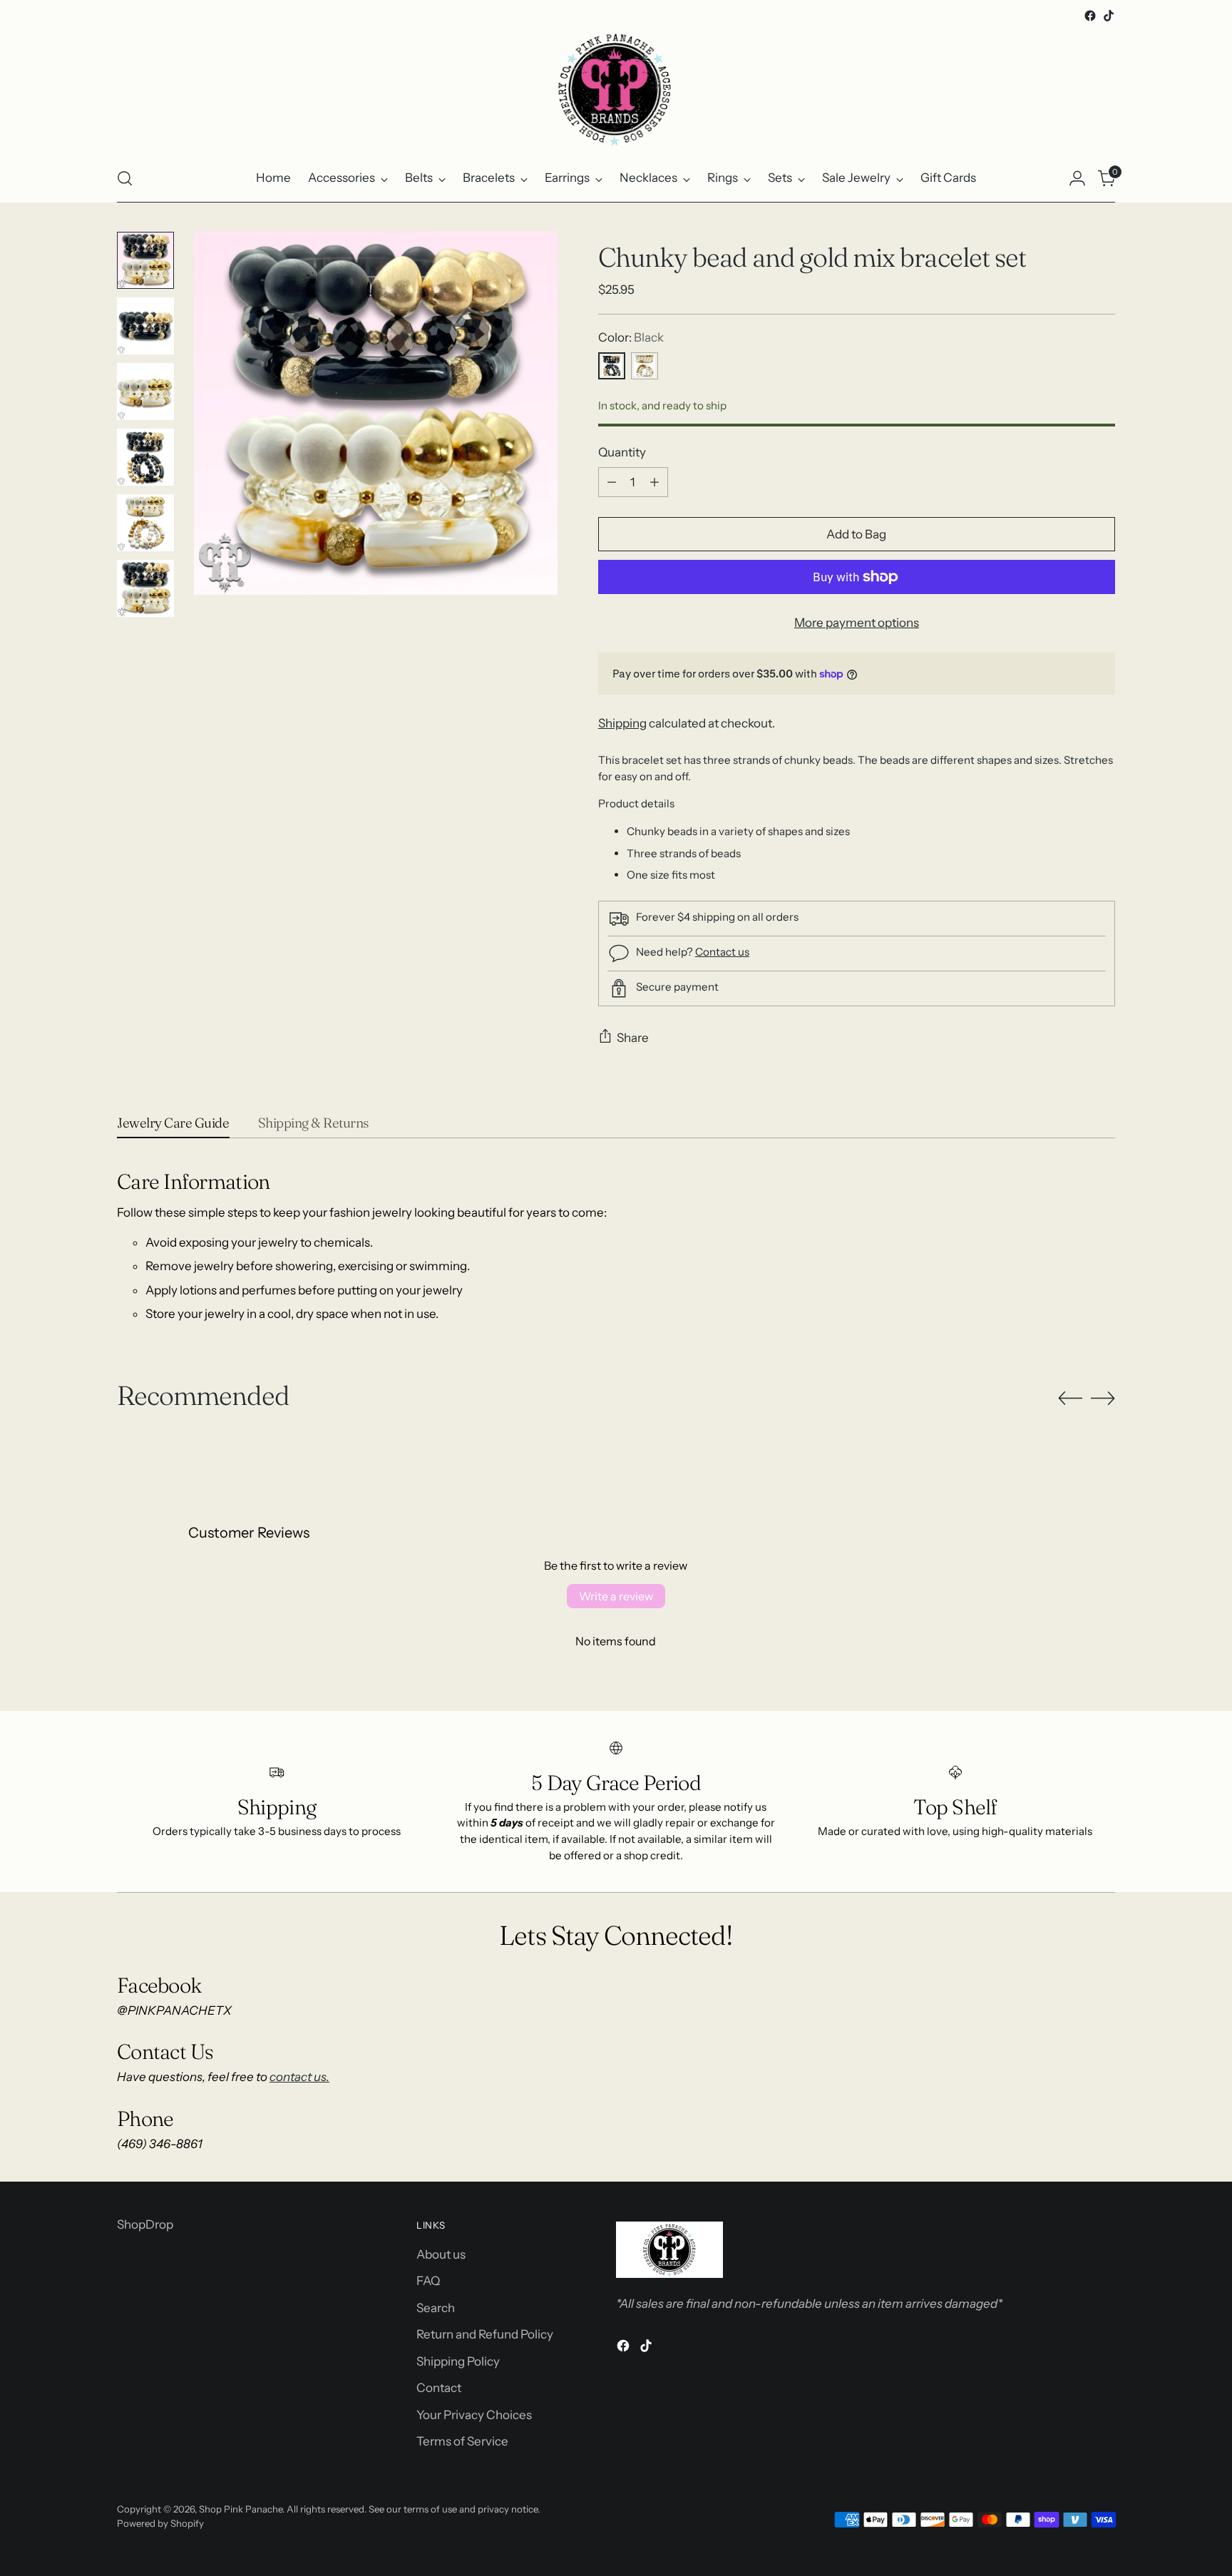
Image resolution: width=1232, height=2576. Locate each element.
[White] (645, 366)
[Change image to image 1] (145, 260)
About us (441, 2254)
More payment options (857, 623)
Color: (631, 337)
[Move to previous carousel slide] (1070, 1399)
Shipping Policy (458, 2361)
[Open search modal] (125, 178)
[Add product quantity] (654, 482)
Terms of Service (462, 2441)
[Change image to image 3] (145, 392)
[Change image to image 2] (145, 326)
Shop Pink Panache (241, 2509)
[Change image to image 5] (145, 523)
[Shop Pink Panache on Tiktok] (1109, 16)
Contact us (722, 952)
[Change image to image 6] (145, 588)
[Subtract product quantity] (612, 482)
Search (436, 2308)
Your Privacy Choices (474, 2415)
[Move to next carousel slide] (1103, 1398)
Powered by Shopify (160, 2523)
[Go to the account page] (1077, 178)
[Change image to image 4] (145, 457)
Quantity (622, 452)
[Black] (612, 366)
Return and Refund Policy (485, 2334)
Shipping (622, 723)
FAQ (428, 2281)
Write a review (616, 1596)
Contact (439, 2388)
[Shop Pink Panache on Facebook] (1090, 16)
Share (633, 1038)
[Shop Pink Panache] (616, 90)
